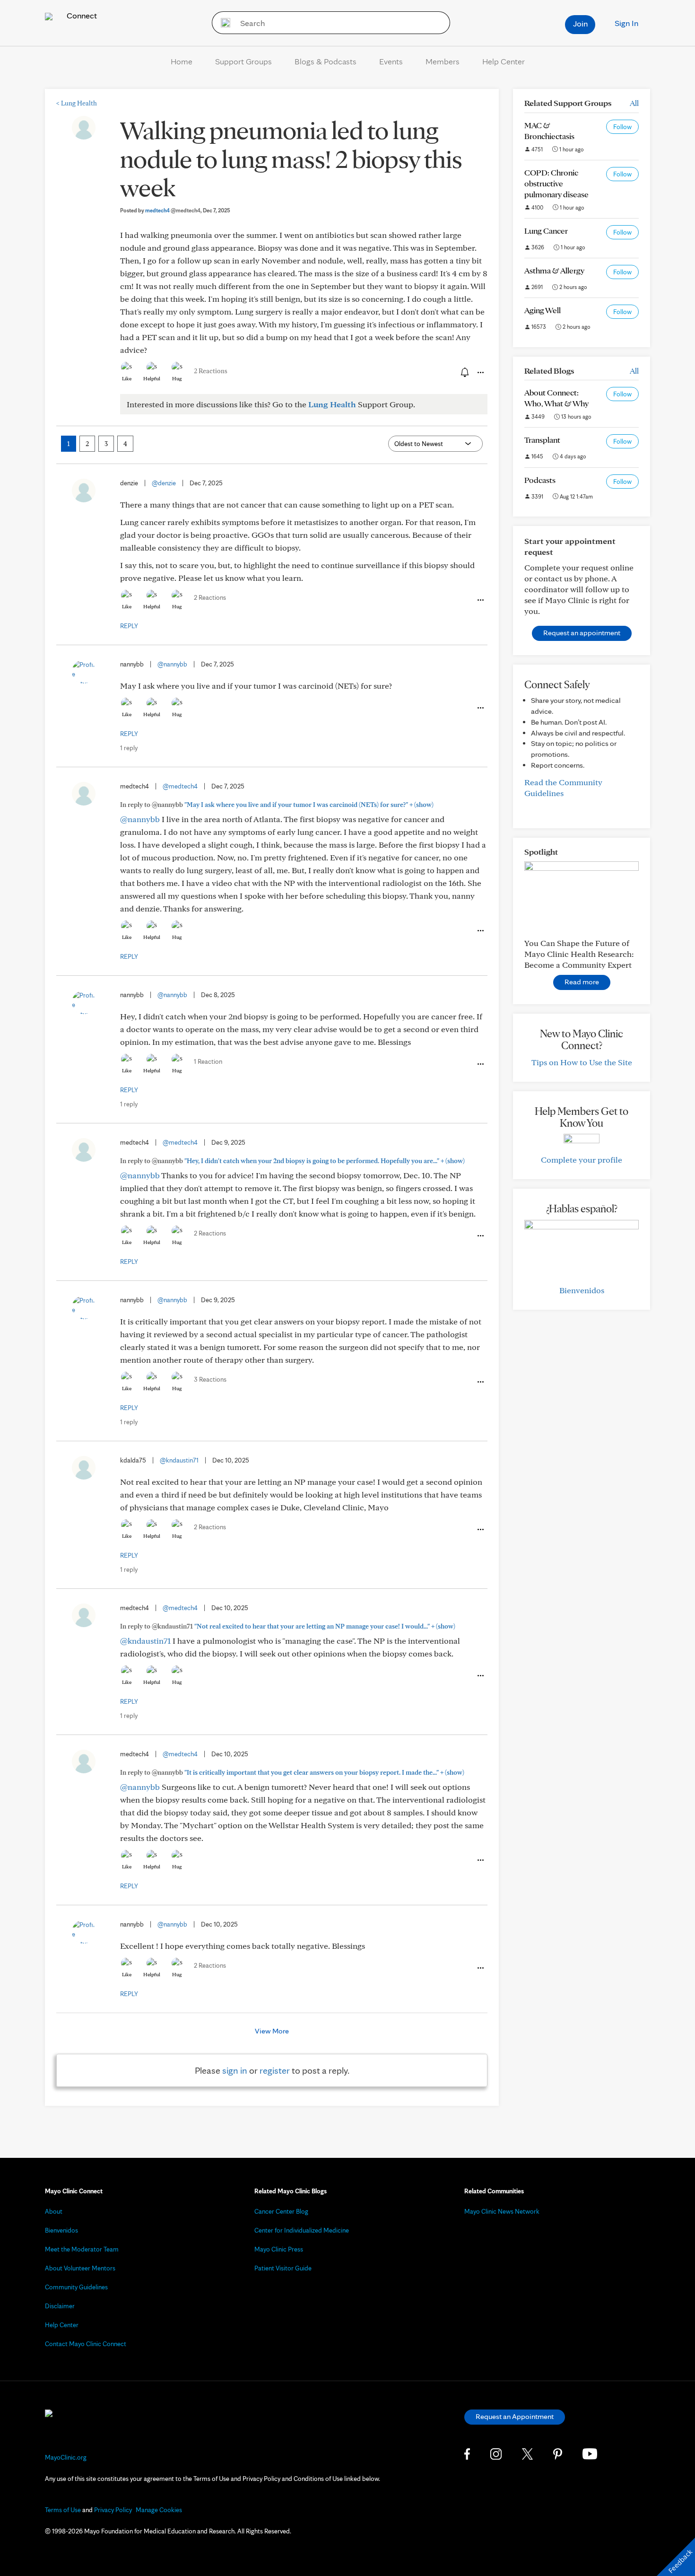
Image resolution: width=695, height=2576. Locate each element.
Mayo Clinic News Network (502, 2211)
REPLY (129, 626)
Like (127, 378)
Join (580, 23)
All (634, 103)
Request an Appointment (515, 2416)
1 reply (129, 748)
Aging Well (543, 310)
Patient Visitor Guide (283, 2268)
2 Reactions (211, 371)
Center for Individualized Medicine (302, 2230)
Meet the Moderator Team (82, 2249)
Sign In (626, 23)
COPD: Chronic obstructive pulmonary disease (556, 183)
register (275, 2070)
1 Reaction (208, 1061)
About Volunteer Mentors (80, 2268)
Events (391, 61)
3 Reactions (210, 1379)
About (54, 2211)
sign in (235, 2070)
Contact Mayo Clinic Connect (86, 2344)
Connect (81, 15)
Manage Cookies (159, 2510)
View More (272, 2031)
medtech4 (173, 210)
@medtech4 (180, 786)
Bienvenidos (582, 1290)
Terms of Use (63, 2510)
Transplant (542, 440)
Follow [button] (622, 127)
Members (443, 61)
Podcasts (540, 480)
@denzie (164, 483)
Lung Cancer (546, 231)
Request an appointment (582, 633)
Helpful (152, 378)
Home (182, 61)
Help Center (504, 61)
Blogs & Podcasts (326, 61)
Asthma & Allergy (554, 270)
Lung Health (77, 103)
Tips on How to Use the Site (582, 1062)
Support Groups (243, 61)
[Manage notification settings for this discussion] (464, 372)
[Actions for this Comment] (480, 600)
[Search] (222, 23)
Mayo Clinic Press (279, 2249)
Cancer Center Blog (281, 2211)
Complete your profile (582, 1160)
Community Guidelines (76, 2287)
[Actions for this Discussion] (480, 373)
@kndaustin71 (179, 1460)
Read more (582, 982)
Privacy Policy (113, 2510)
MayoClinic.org (66, 2457)
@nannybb (172, 664)
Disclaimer (60, 2306)
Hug (177, 378)
